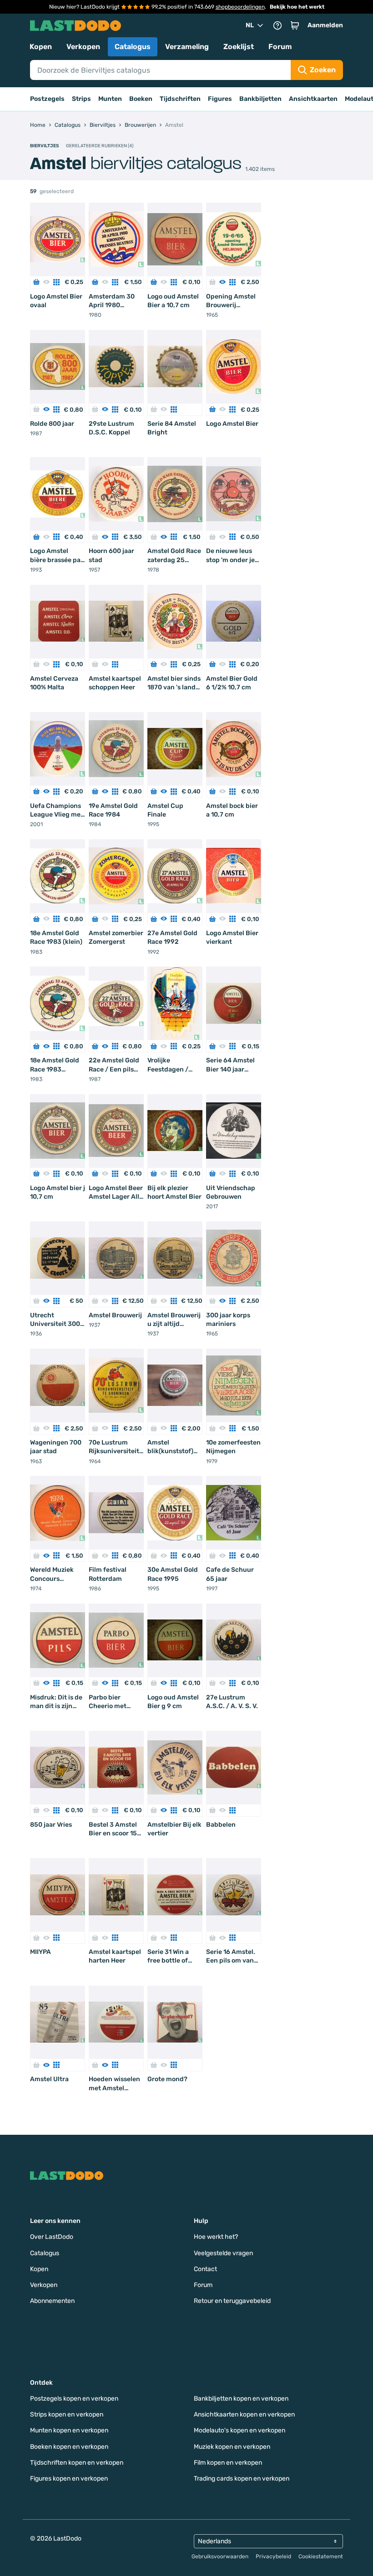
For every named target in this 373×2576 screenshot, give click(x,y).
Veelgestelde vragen (223, 2253)
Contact (205, 2269)
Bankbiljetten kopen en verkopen (241, 2399)
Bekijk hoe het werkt (297, 7)
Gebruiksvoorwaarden (220, 2556)
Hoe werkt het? (216, 2237)
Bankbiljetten (260, 99)
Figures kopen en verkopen (69, 2479)
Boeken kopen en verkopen (69, 2447)
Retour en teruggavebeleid (232, 2301)
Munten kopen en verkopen (69, 2430)
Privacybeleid (273, 2556)
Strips (81, 99)
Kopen (41, 47)
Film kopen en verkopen (228, 2463)
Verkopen (83, 47)
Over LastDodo (52, 2237)
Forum (280, 47)
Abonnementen (52, 2301)
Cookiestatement (321, 2556)
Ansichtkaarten (313, 99)
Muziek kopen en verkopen (232, 2447)
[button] (295, 25)
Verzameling (187, 47)
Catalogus (133, 47)
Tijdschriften (180, 99)
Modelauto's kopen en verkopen (239, 2430)
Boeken (141, 99)
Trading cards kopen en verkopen (242, 2479)
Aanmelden (325, 25)
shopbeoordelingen (240, 7)
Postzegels (47, 99)
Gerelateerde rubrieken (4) (100, 146)
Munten (110, 99)
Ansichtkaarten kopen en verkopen (244, 2414)
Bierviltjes (44, 146)
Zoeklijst (239, 47)
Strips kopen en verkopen (67, 2414)
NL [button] (250, 25)
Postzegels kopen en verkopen (74, 2399)
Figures (220, 99)
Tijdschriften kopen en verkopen (77, 2463)
